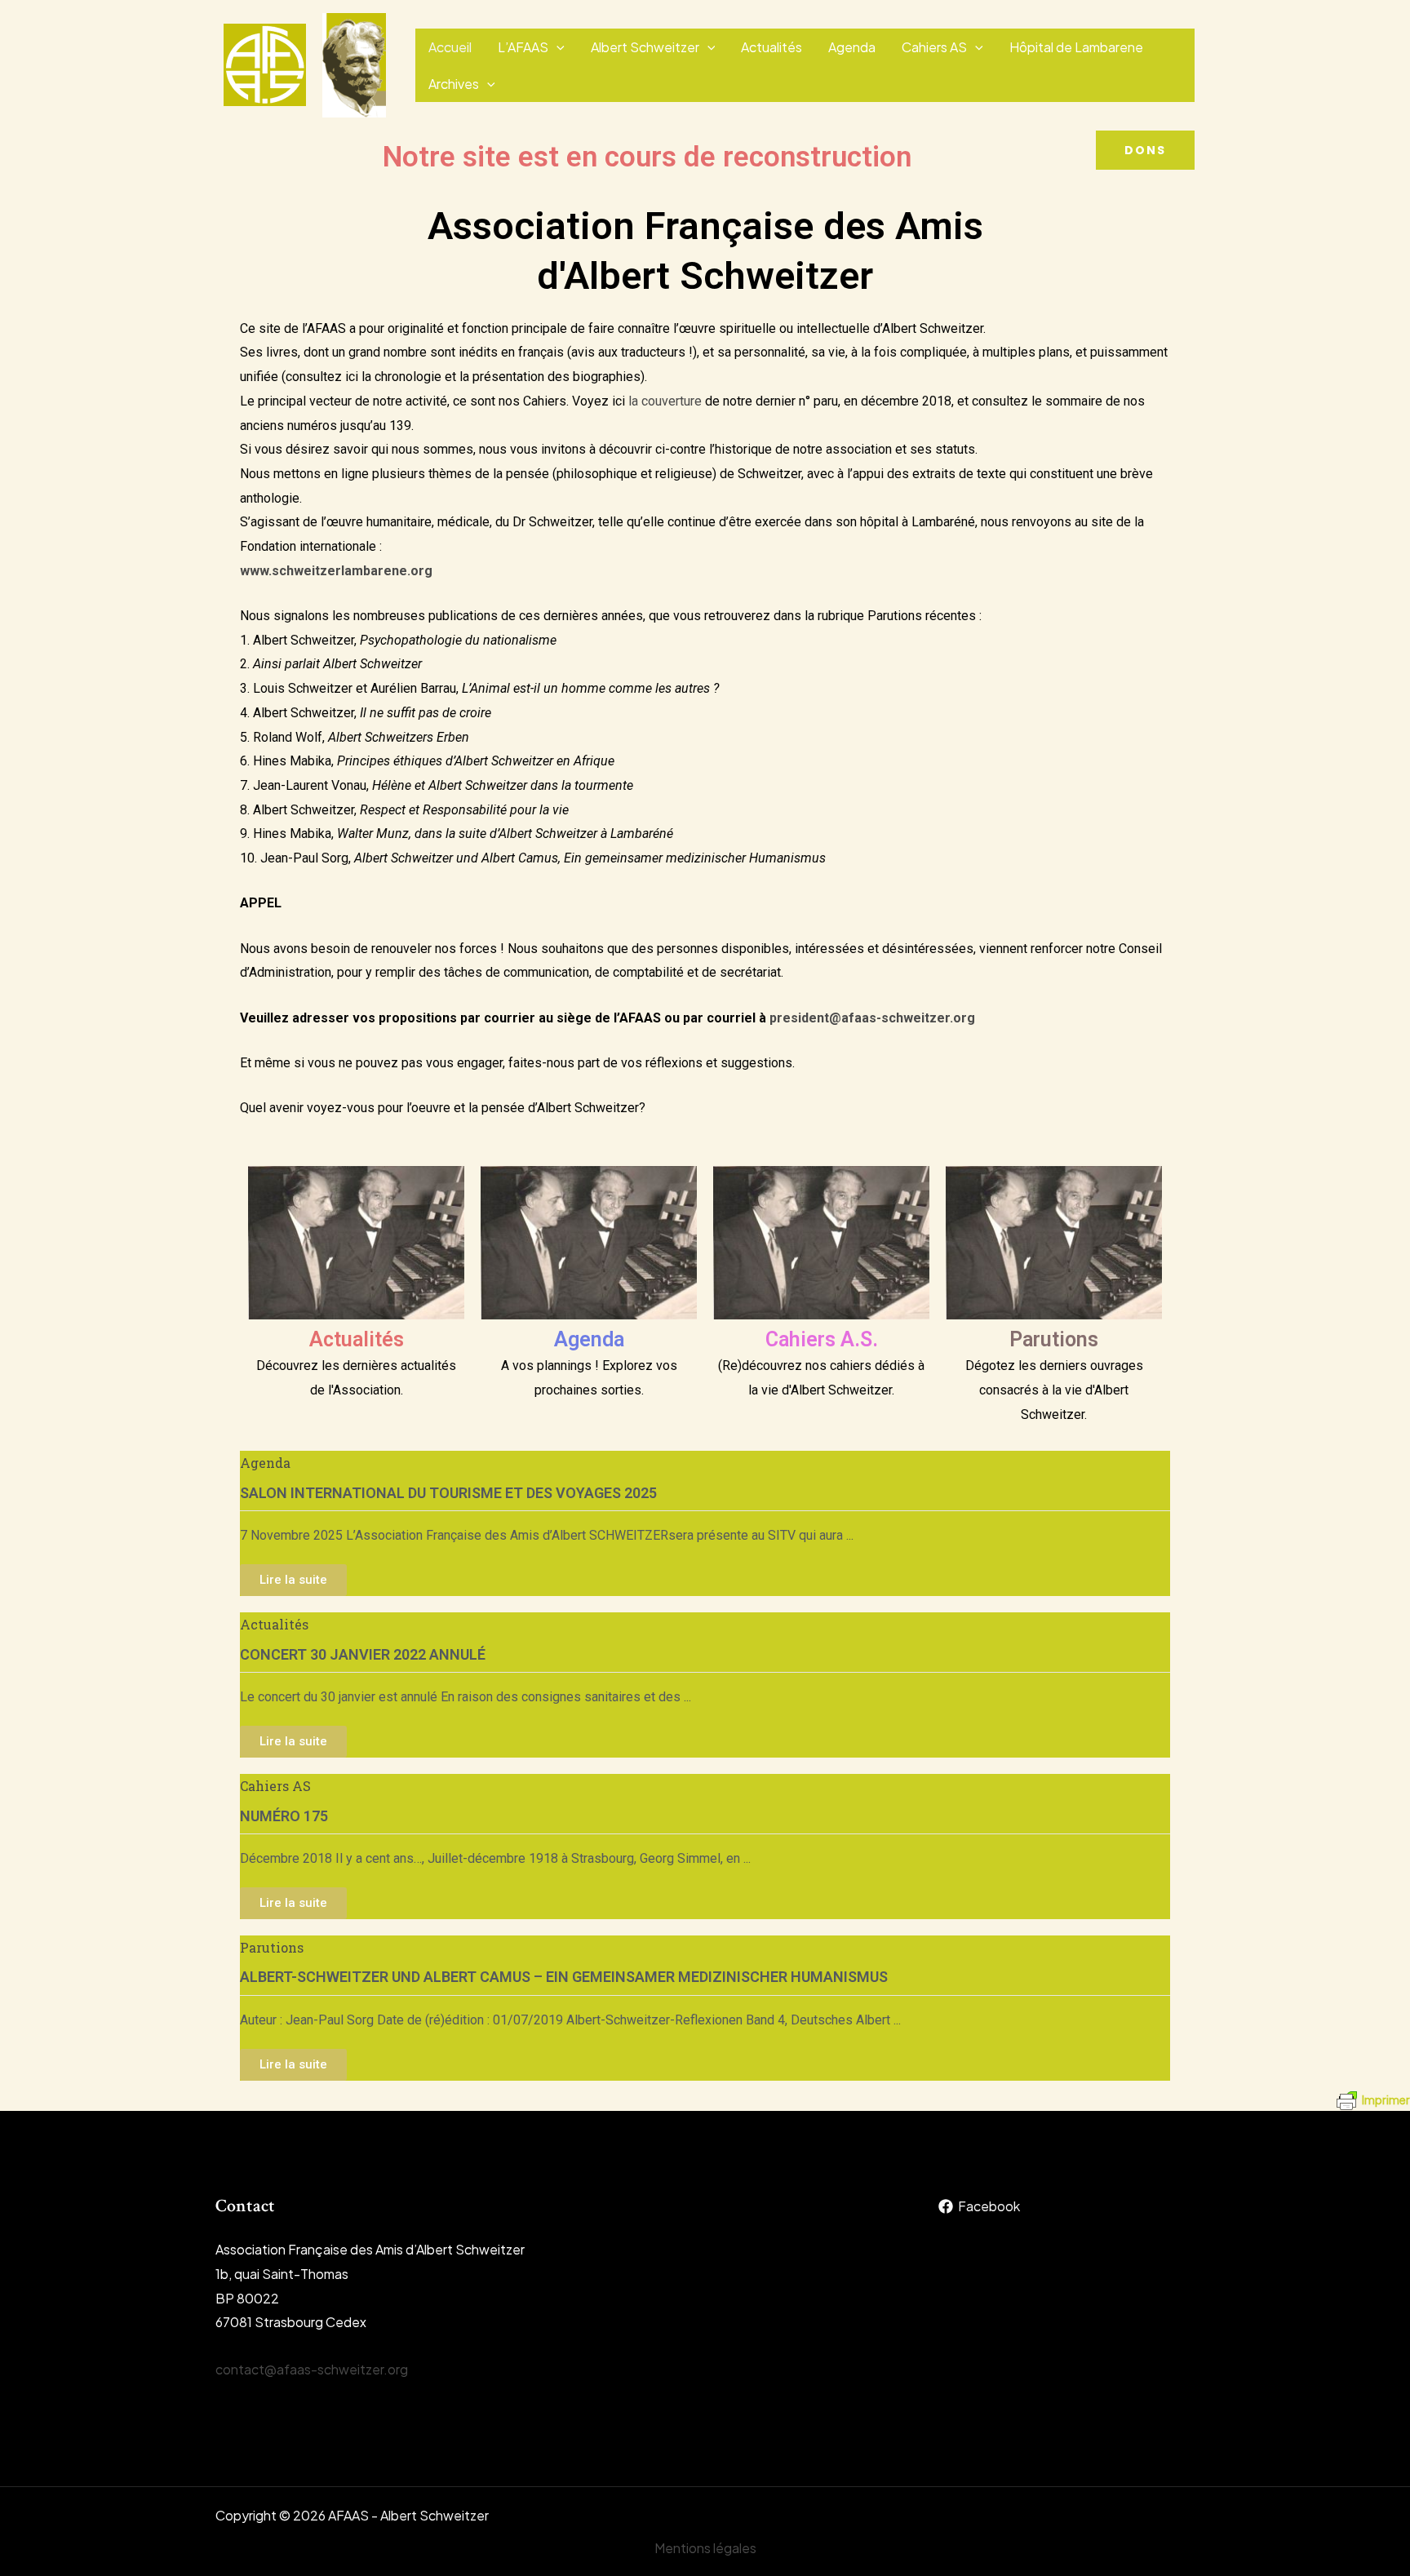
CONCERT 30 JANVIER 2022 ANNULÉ (363, 1654)
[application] (556, 47)
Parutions (1054, 1339)
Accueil (450, 47)
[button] (1145, 150)
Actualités (772, 47)
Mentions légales (705, 2548)
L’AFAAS (523, 47)
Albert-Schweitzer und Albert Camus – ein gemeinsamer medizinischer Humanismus (564, 1977)
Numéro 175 (284, 1816)
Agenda (852, 47)
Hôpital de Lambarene (1076, 47)
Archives (454, 84)
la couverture (665, 401)
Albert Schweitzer (645, 47)
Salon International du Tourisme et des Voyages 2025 (448, 1493)
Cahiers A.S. (822, 1339)
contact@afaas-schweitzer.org (312, 2369)
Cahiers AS (934, 47)
